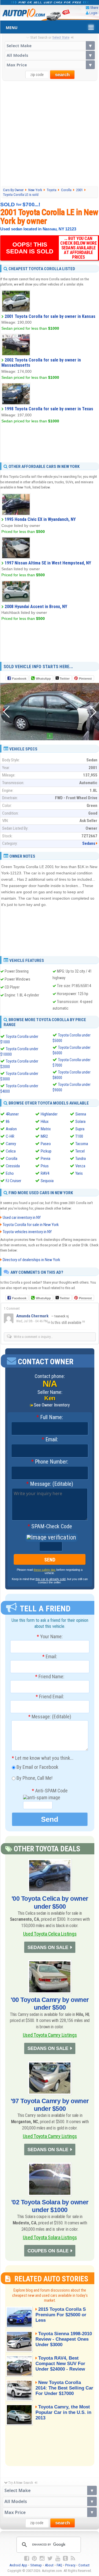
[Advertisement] (50, 133)
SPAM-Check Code (50, 1527)
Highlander (49, 1114)
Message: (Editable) (50, 1484)
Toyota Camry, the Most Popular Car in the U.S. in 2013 (63, 2412)
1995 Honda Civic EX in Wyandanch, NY (40, 519)
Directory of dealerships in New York (31, 1260)
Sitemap (36, 2565)
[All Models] (50, 55)
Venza (80, 1166)
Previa (46, 1159)
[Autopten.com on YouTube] (58, 2558)
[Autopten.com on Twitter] (50, 2558)
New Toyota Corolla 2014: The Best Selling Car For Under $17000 (64, 2388)
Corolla (12, 1159)
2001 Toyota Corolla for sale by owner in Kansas (50, 316)
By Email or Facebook (37, 1767)
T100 (79, 1136)
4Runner (12, 1114)
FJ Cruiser (13, 1181)
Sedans (89, 843)
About (49, 2565)
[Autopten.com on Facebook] (27, 2558)
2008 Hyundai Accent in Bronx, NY (36, 607)
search (62, 75)
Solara (80, 1122)
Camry (11, 1144)
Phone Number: (50, 1462)
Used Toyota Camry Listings (50, 2035)
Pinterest (85, 679)
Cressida (13, 1166)
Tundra (81, 1159)
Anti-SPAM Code (50, 1791)
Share (94, 8)
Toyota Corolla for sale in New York (31, 1225)
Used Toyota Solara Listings (50, 2237)
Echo (10, 1173)
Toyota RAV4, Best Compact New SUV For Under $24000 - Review (60, 2364)
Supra (80, 1129)
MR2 (44, 1136)
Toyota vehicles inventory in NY (27, 1232)
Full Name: (50, 1417)
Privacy (70, 2565)
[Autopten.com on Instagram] (42, 2558)
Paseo (46, 1144)
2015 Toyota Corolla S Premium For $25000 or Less (61, 2315)
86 (8, 1122)
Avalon (11, 1129)
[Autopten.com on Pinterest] (34, 2558)
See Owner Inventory (52, 1405)
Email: (50, 1440)
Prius (45, 1166)
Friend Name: (50, 1677)
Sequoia (47, 1181)
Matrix (46, 1129)
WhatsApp (43, 679)
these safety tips (45, 1570)
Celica (11, 1151)
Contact (84, 2565)
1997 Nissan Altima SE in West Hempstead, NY (48, 563)
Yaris (79, 1173)
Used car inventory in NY (22, 1218)
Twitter (64, 679)
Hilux (45, 1122)
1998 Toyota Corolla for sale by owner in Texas (49, 409)
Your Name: (50, 1637)
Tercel (80, 1151)
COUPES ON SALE (48, 2251)
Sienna (81, 1114)
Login (93, 13)
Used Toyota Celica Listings (50, 1934)
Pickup (46, 1151)
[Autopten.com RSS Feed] (73, 2558)
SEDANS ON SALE (48, 1947)
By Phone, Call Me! (34, 1778)
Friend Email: (50, 1697)
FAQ (59, 2565)
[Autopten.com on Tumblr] (65, 2558)
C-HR (10, 1136)
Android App (18, 2565)
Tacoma (82, 1144)
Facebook (19, 679)
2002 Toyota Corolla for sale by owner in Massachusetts (41, 363)
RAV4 (45, 1173)
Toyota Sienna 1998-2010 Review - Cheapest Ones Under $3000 (64, 2339)
